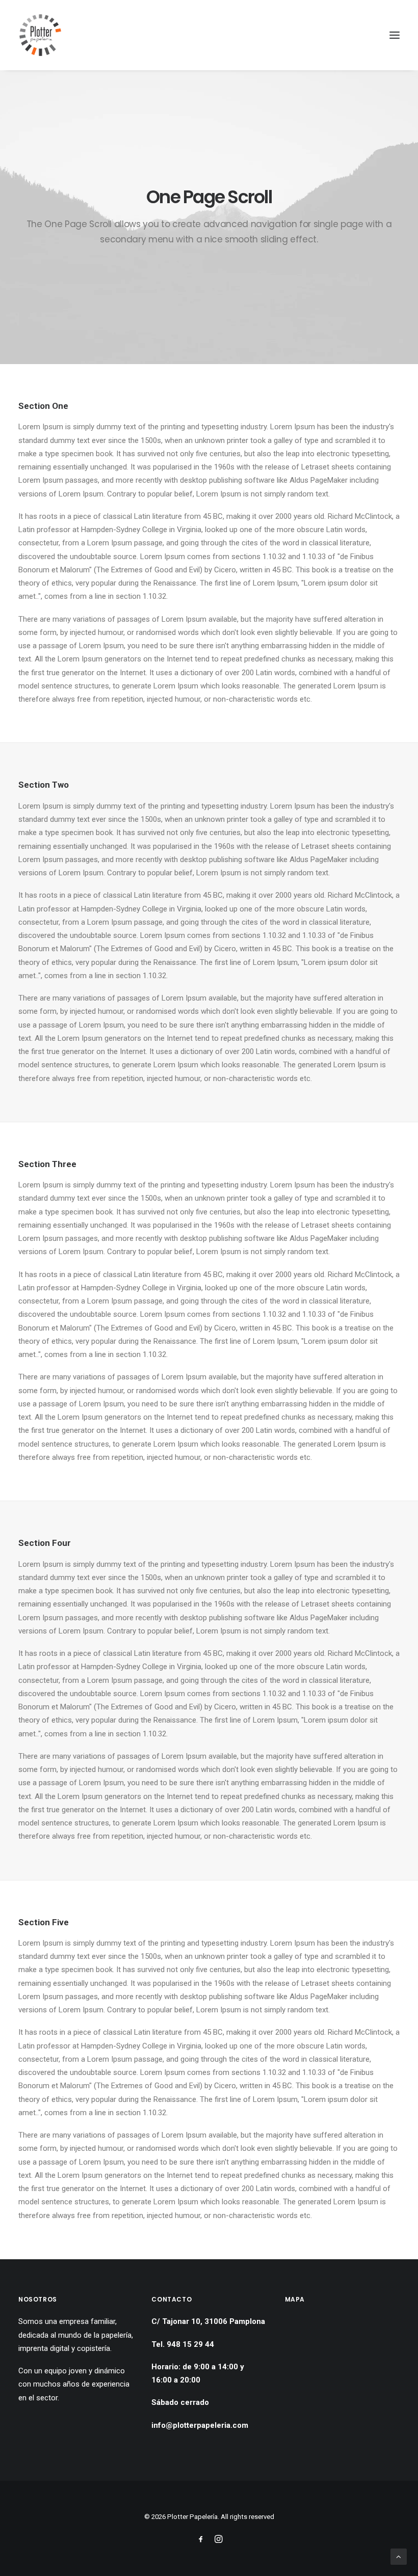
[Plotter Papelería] (41, 35)
